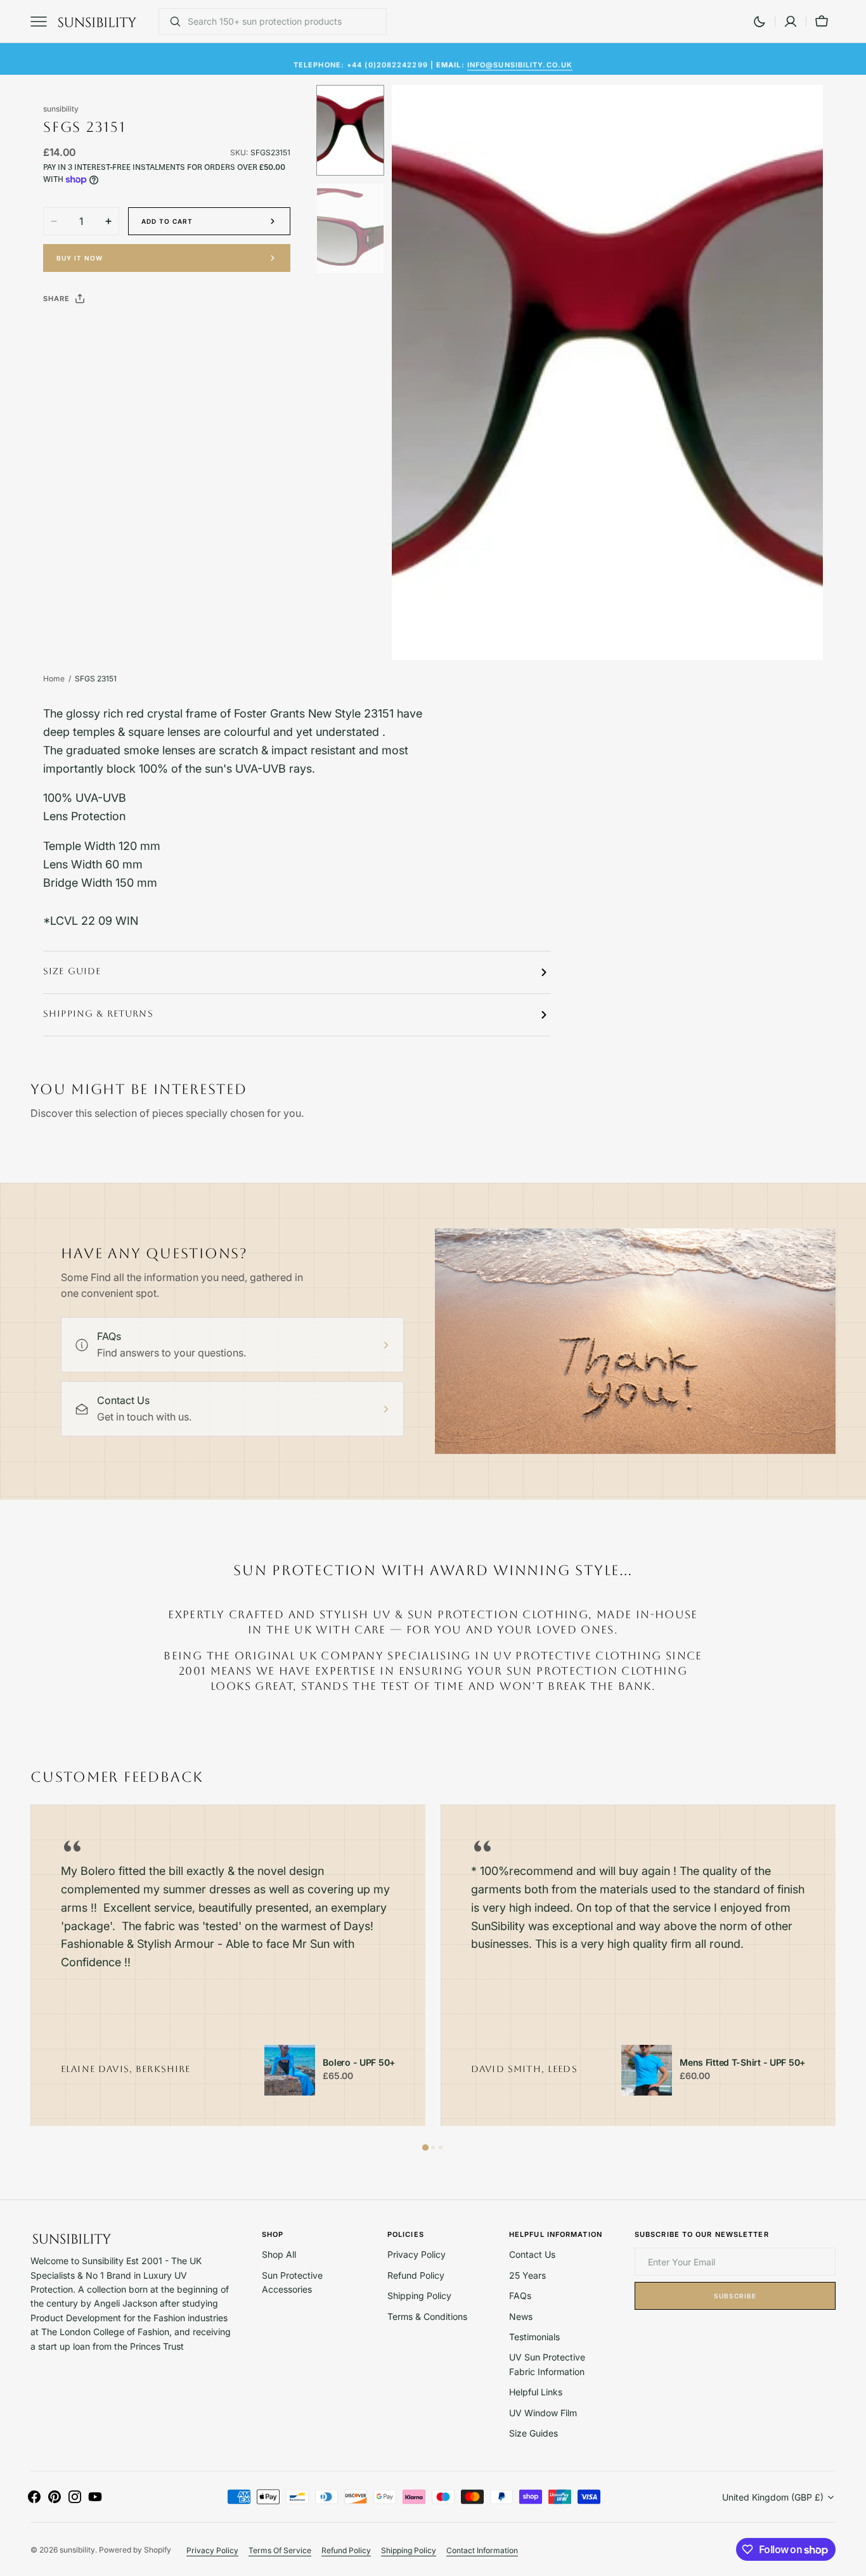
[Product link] (290, 2070)
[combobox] (284, 22)
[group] (228, 1966)
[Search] (170, 22)
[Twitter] (63, 330)
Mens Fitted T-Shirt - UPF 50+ (742, 2063)
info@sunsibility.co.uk (520, 58)
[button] (791, 22)
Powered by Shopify (135, 2550)
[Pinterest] (112, 330)
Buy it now (80, 258)
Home (54, 679)
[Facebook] (87, 330)
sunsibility (77, 2550)
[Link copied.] (136, 330)
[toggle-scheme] (759, 22)
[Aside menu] (43, 22)
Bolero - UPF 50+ (359, 2063)
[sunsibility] (97, 22)
